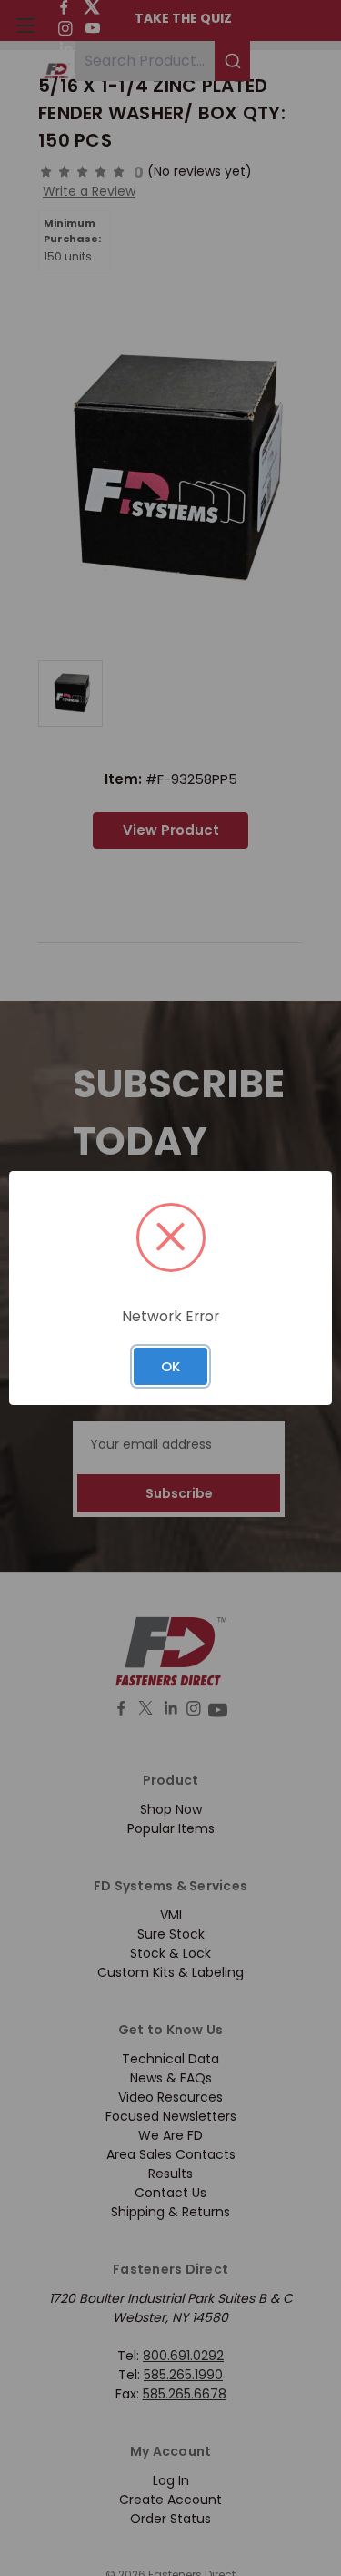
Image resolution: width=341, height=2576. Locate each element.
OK (170, 1366)
